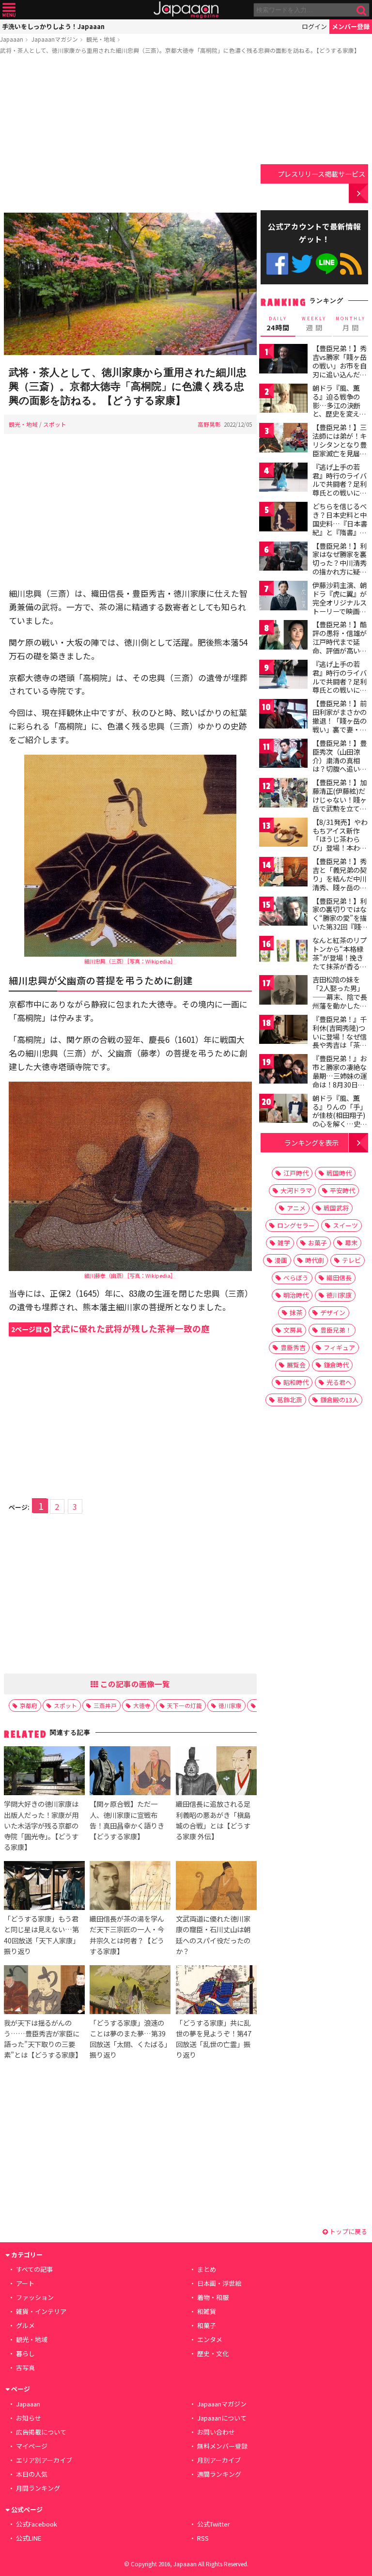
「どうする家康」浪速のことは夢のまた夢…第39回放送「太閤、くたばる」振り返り (129, 2039)
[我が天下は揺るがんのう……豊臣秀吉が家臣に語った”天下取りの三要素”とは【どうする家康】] (44, 1991)
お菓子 (318, 1243)
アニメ (296, 1208)
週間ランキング (219, 2474)
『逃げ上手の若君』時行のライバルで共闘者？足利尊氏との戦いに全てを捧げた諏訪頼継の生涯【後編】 (340, 685)
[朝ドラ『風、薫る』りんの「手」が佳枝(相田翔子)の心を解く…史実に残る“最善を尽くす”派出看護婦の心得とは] (283, 1110)
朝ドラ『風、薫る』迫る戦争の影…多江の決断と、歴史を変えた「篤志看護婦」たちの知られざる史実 (340, 414)
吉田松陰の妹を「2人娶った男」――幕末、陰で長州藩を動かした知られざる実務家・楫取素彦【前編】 (340, 1001)
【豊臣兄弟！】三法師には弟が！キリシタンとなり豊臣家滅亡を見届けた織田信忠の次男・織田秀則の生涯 (340, 453)
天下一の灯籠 (185, 1705)
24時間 (278, 324)
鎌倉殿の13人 (339, 1400)
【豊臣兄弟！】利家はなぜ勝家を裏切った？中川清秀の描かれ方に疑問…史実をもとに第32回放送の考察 (340, 567)
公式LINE (327, 264)
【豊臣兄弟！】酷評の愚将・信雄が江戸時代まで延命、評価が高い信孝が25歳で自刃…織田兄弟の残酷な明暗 (340, 650)
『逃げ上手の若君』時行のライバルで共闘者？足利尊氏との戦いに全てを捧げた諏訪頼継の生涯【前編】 (340, 488)
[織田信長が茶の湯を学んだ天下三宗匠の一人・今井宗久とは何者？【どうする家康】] (130, 1887)
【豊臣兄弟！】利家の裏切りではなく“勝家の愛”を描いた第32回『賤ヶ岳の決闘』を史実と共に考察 (340, 922)
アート (25, 2283)
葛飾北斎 (290, 1400)
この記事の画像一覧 (134, 1684)
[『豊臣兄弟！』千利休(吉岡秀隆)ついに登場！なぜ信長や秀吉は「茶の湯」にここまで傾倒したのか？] (283, 1031)
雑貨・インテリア (41, 2311)
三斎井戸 (105, 1705)
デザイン (333, 1312)
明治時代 (296, 1295)
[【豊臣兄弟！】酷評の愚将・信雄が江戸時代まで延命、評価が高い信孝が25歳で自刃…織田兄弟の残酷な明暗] (283, 636)
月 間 (351, 324)
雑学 (284, 1243)
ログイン (314, 26)
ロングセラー (296, 1225)
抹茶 (296, 1312)
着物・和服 (213, 2297)
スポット (55, 424)
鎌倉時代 (336, 1365)
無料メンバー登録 (222, 2446)
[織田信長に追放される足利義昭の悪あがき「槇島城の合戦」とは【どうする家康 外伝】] (216, 1772)
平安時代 (342, 1190)
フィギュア (339, 1347)
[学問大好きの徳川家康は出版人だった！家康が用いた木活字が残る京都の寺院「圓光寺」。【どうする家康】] (44, 1772)
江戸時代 (296, 1173)
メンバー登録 (351, 26)
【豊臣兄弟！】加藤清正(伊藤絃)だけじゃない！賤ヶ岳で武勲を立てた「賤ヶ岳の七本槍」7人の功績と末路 (340, 808)
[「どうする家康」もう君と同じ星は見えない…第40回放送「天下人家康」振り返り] (44, 1887)
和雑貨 (207, 2311)
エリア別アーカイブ (44, 2460)
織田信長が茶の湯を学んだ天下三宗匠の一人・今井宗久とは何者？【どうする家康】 (127, 1934)
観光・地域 (101, 39)
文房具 (293, 1330)
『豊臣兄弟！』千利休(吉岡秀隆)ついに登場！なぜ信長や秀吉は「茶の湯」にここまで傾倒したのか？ (340, 1040)
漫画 (281, 1260)
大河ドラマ (296, 1190)
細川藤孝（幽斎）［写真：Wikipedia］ (130, 1275)
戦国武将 (336, 1208)
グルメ (25, 2325)
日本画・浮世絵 (219, 2283)
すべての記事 (34, 2269)
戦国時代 (339, 1173)
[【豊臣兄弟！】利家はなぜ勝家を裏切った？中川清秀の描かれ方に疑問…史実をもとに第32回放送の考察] (283, 558)
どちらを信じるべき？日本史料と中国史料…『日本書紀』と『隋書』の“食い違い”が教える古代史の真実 (340, 528)
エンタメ (210, 2339)
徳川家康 (230, 1705)
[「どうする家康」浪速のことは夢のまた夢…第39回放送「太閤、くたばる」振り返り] (130, 1991)
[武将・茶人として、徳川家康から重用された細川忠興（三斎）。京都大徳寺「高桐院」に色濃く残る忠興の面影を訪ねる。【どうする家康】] (130, 285)
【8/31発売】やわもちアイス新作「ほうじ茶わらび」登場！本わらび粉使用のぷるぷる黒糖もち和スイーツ (340, 848)
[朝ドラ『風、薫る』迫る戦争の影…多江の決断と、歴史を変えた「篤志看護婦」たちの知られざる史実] (283, 400)
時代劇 (315, 1260)
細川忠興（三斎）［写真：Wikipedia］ (130, 961)
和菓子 (207, 2325)
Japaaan (186, 10)
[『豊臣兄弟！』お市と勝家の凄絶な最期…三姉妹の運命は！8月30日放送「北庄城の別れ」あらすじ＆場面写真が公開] (283, 1070)
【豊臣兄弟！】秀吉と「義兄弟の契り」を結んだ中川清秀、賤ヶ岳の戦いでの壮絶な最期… (340, 883)
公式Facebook (277, 264)
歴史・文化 (213, 2353)
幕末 (351, 1243)
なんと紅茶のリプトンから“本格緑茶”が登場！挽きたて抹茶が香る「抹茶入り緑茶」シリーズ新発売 (340, 962)
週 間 (314, 324)
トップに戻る (348, 2231)
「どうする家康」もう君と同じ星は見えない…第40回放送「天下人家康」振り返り (42, 1934)
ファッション (35, 2297)
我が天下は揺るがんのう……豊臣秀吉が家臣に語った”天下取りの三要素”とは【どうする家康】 (43, 2039)
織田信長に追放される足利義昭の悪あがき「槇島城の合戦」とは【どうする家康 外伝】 (213, 1820)
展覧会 (296, 1365)
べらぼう (296, 1278)
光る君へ (339, 1382)
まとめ (207, 2269)
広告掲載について (41, 2432)
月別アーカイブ (219, 2460)
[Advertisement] (130, 135)
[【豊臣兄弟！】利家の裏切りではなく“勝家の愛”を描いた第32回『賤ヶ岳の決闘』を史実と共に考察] (283, 913)
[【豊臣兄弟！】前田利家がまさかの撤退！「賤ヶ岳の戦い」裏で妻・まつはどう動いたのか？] (283, 715)
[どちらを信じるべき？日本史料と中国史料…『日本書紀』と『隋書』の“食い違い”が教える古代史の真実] (283, 518)
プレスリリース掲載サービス (321, 174)
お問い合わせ (216, 2432)
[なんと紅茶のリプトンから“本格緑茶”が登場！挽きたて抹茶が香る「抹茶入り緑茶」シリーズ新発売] (283, 952)
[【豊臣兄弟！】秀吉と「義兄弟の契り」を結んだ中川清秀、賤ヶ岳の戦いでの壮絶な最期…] (283, 873)
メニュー (9, 10)
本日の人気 (32, 2474)
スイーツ (345, 1225)
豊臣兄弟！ (336, 1330)
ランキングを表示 (311, 1142)
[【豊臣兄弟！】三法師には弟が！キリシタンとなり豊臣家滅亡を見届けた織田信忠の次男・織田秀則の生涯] (283, 439)
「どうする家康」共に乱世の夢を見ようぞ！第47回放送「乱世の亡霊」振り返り (214, 2039)
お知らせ (29, 2418)
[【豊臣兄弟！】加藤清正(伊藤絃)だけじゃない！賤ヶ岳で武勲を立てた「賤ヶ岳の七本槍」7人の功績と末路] (283, 794)
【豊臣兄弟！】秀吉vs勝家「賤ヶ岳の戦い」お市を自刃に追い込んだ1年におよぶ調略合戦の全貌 (340, 370)
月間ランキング (38, 2488)
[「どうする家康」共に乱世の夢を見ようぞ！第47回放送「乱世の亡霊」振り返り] (216, 1991)
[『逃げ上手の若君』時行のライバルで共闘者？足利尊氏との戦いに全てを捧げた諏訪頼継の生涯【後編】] (283, 676)
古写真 (25, 2367)
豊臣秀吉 (293, 1347)
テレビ (351, 1260)
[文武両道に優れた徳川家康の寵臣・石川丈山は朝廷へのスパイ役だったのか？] (216, 1887)
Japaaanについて (222, 2418)
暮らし (25, 2353)
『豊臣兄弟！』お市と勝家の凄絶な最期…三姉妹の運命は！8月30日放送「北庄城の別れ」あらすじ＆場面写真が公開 (340, 1084)
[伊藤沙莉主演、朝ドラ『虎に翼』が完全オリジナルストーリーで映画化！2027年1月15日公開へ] (283, 597)
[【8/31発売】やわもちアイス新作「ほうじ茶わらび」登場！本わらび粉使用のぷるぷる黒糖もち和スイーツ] (283, 834)
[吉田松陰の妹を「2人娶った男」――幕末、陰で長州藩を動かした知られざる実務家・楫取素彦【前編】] (283, 991)
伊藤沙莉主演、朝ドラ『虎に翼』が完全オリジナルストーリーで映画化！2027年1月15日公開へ (340, 606)
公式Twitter (302, 264)
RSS (351, 264)
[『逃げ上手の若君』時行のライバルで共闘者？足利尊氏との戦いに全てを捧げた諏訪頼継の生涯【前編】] (283, 479)
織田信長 (339, 1278)
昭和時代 (296, 1382)
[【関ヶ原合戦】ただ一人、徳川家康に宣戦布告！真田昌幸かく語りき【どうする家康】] (130, 1772)
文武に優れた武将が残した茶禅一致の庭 (110, 1328)
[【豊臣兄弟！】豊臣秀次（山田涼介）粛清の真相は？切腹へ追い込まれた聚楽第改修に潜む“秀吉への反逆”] (283, 755)
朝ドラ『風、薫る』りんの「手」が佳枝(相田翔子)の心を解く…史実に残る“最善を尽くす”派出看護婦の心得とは (340, 1124)
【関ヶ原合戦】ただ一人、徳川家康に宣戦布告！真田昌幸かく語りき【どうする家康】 (127, 1820)
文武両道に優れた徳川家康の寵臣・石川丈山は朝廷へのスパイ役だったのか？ (213, 1934)
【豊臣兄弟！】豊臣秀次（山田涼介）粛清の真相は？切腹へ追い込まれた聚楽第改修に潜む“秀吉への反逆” (340, 769)
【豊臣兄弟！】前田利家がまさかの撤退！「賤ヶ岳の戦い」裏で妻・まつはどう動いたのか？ (340, 725)
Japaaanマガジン (55, 39)
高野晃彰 (209, 424)
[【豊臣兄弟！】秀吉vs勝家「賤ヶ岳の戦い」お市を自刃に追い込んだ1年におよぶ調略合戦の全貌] (283, 360)
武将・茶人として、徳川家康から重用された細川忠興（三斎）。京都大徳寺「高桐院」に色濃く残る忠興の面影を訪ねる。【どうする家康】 (180, 50)
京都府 (29, 1705)
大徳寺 (142, 1705)
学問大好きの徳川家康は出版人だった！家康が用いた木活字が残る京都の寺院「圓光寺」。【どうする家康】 (41, 1825)
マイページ (32, 2446)
